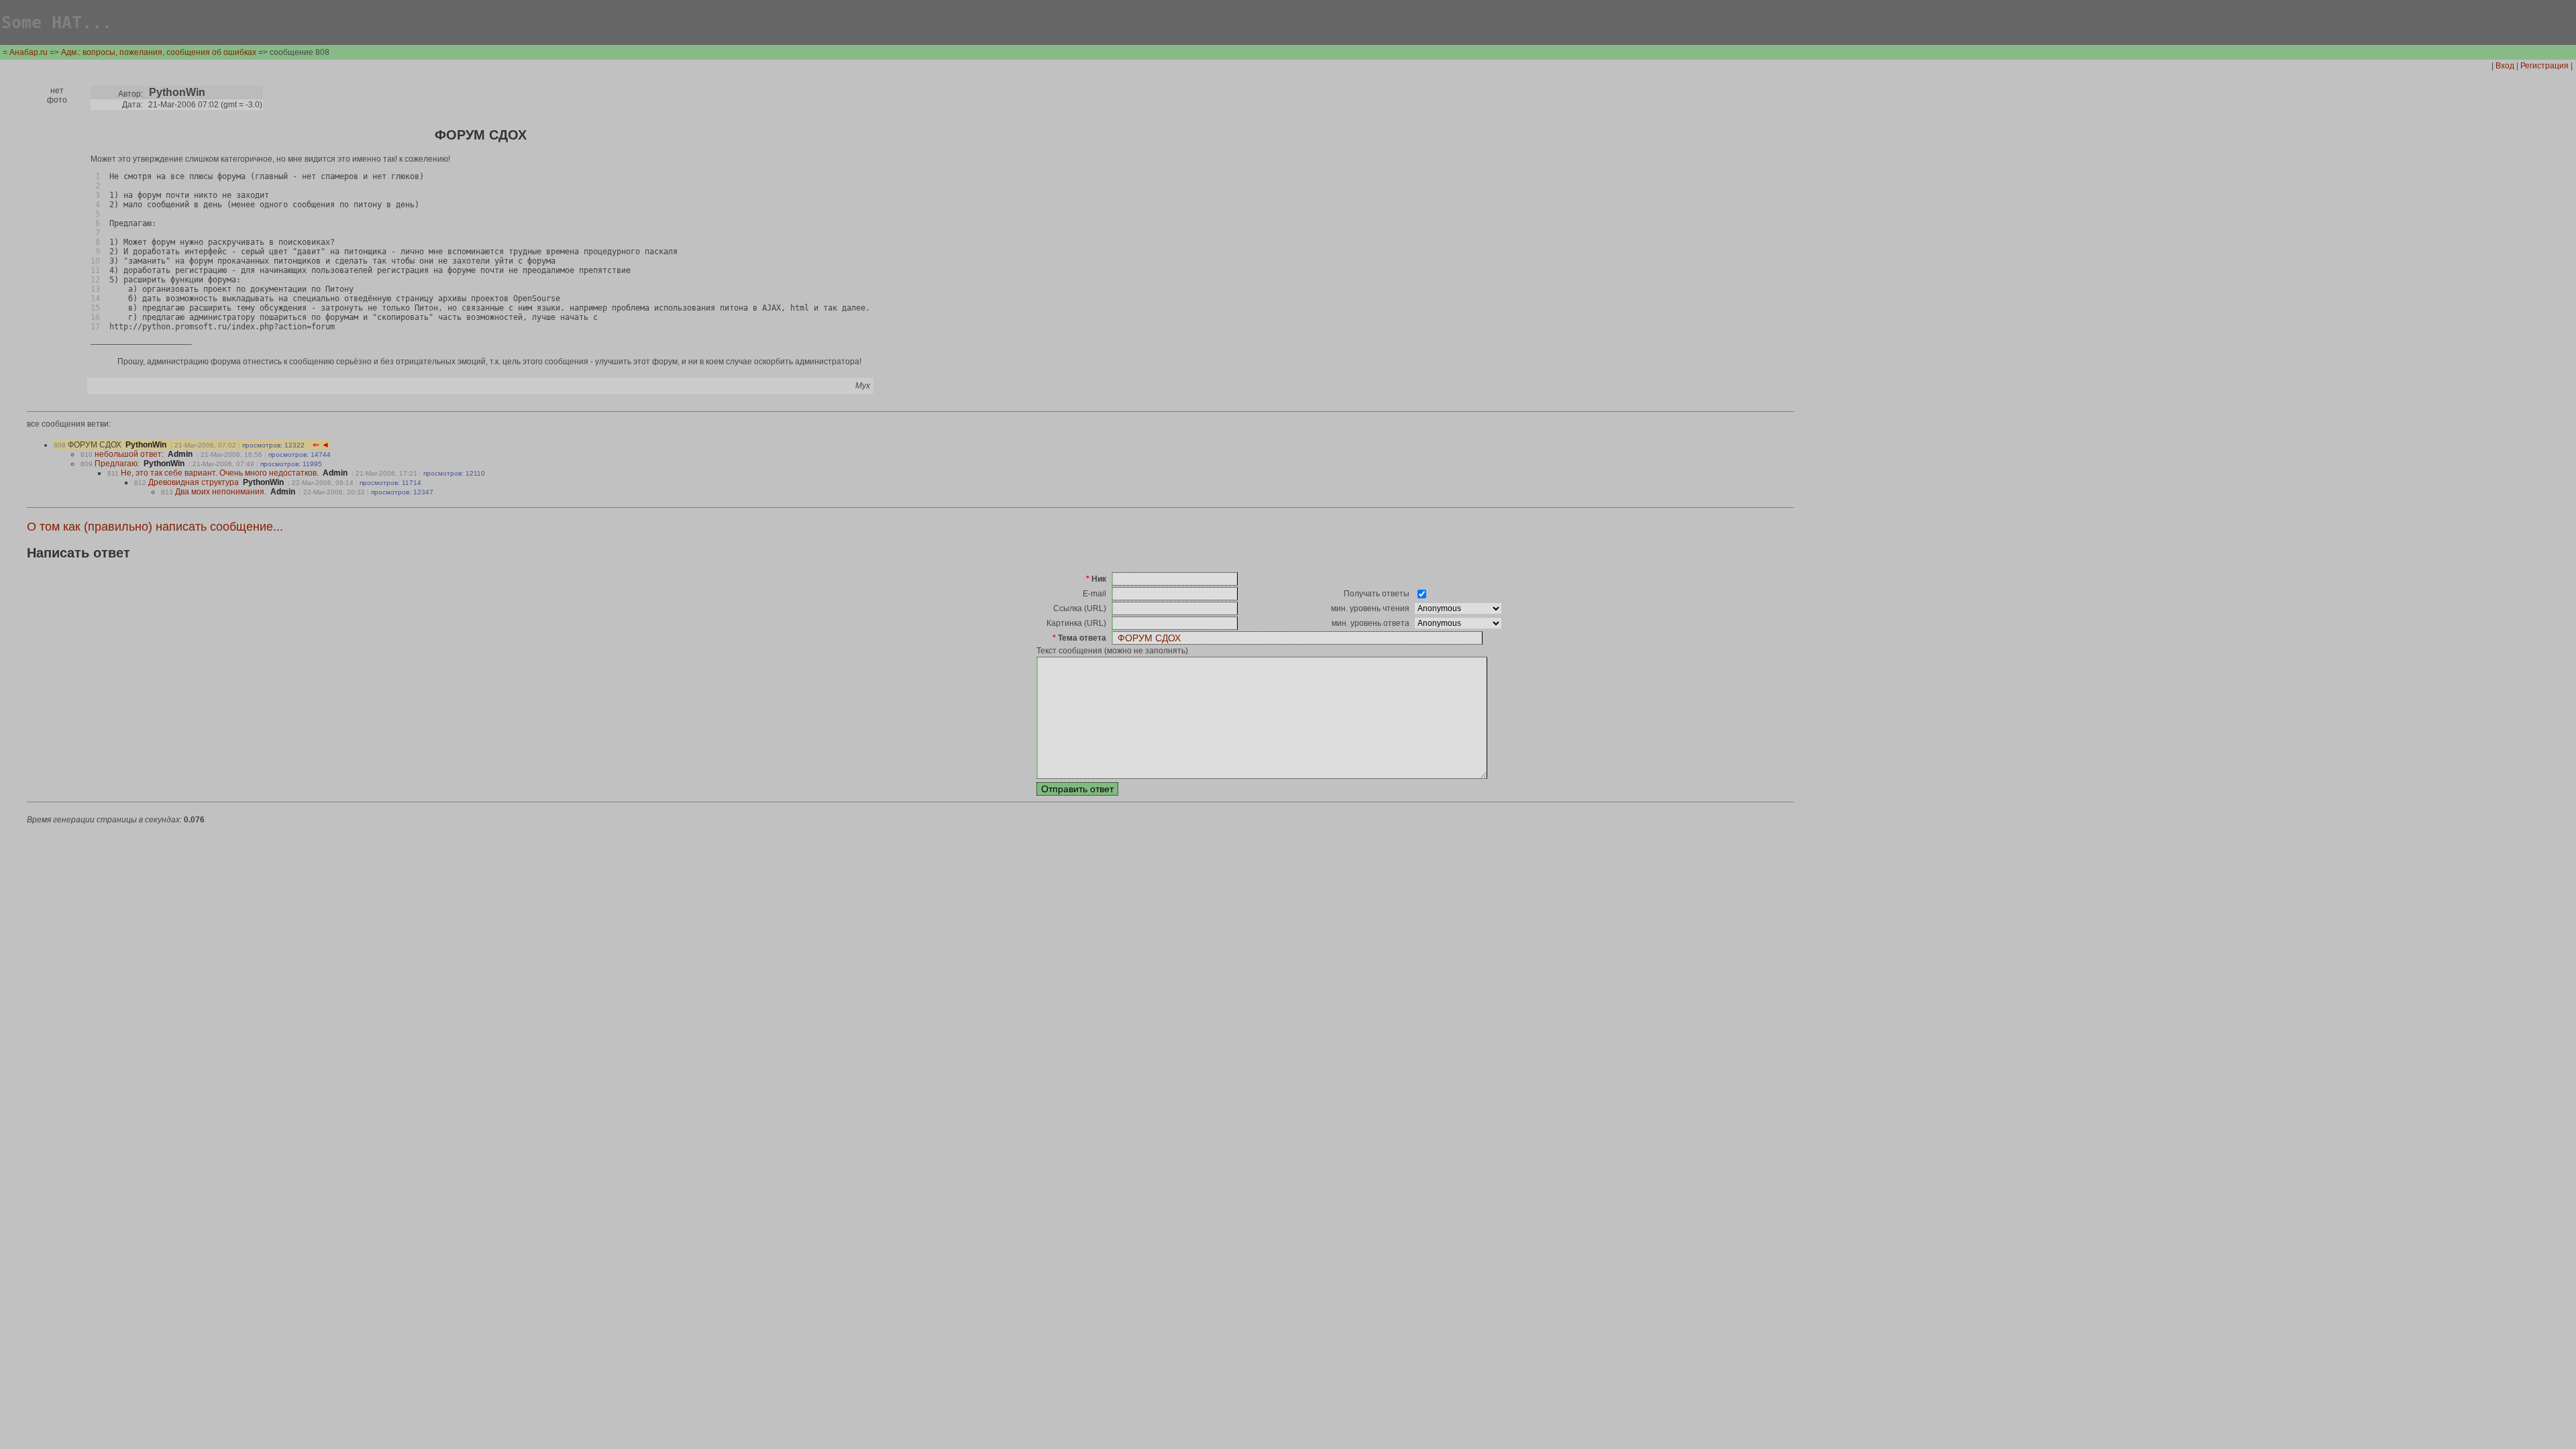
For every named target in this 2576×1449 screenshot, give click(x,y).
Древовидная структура (194, 482)
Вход (2505, 66)
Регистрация (2544, 66)
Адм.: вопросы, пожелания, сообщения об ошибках (159, 52)
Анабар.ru (29, 52)
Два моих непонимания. (221, 492)
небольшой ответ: (129, 454)
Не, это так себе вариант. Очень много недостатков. (220, 473)
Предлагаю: (117, 464)
